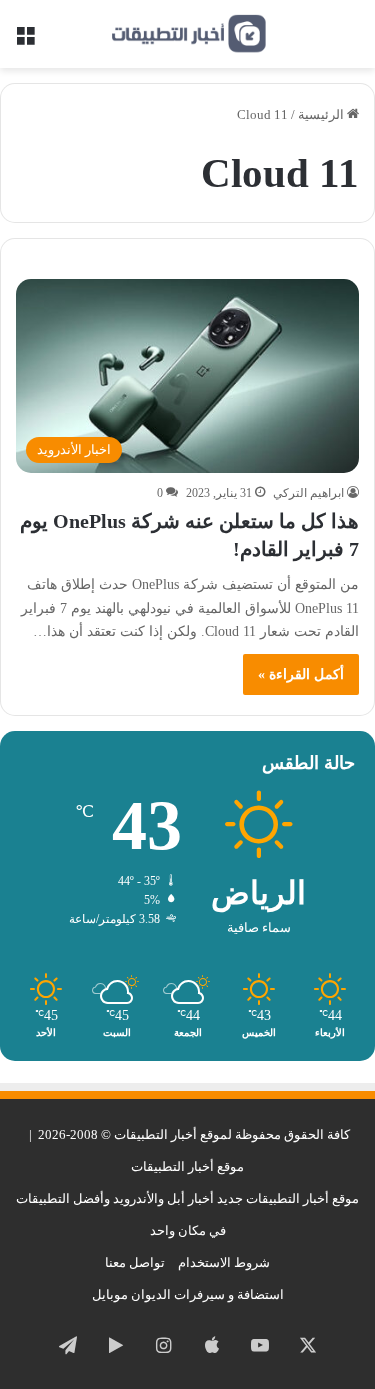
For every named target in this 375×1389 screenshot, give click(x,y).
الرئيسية (322, 114)
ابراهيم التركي (308, 493)
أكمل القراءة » (301, 674)
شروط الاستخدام (224, 1262)
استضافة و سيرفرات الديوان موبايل (188, 1294)
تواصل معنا (135, 1262)
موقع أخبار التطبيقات (187, 1166)
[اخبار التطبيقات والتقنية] (188, 34)
